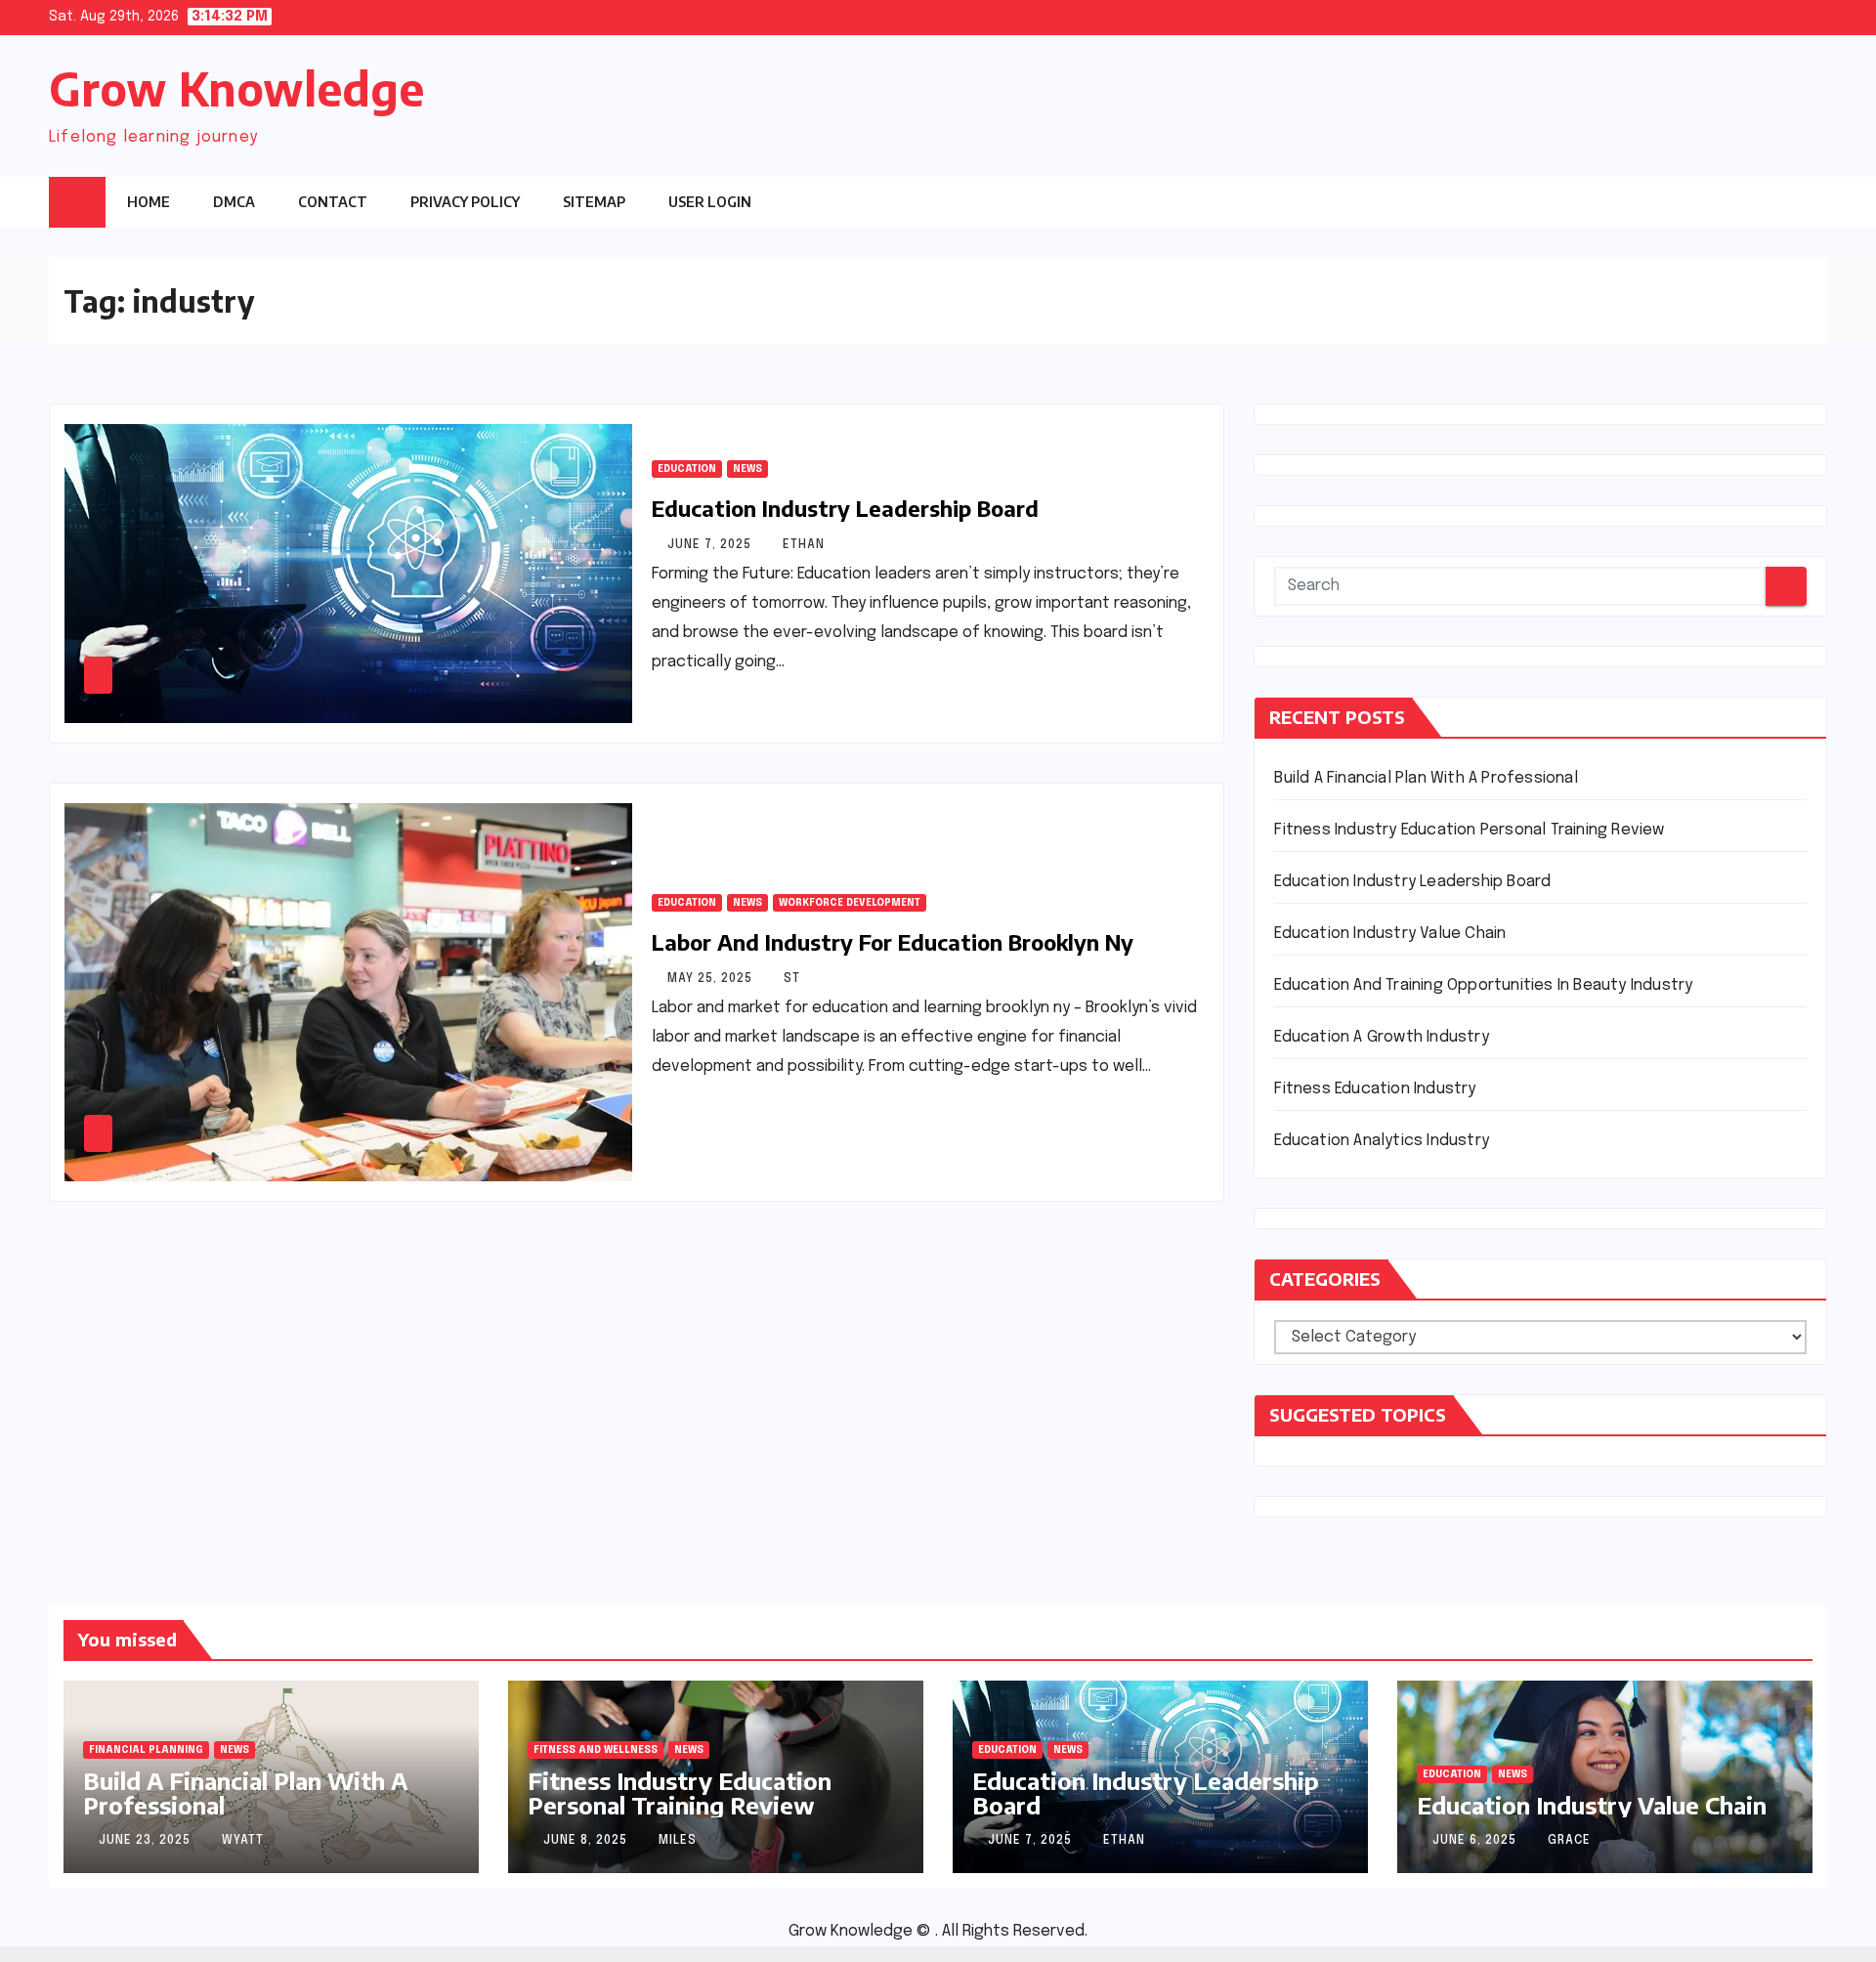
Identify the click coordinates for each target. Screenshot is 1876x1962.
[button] (1773, 201)
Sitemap (594, 202)
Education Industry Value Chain (1390, 934)
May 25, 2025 (712, 979)
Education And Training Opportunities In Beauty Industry (1483, 985)
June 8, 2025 (587, 1841)
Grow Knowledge (236, 88)
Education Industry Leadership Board (845, 508)
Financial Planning (146, 1750)
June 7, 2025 (711, 545)
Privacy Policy (465, 202)
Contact (333, 202)
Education (687, 469)
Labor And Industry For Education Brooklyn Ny (893, 942)
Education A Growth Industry (1381, 1037)
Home (149, 202)
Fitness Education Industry (1375, 1089)
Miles (678, 1841)
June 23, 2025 (147, 1841)
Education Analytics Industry (1382, 1141)
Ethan (804, 545)
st (792, 979)
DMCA (234, 202)
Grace (1569, 1841)
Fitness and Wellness (596, 1750)
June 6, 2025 (1476, 1841)
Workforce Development (850, 903)
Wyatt (243, 1841)
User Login (710, 202)
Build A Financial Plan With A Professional (1426, 778)
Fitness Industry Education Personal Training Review (1469, 830)
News (747, 469)
